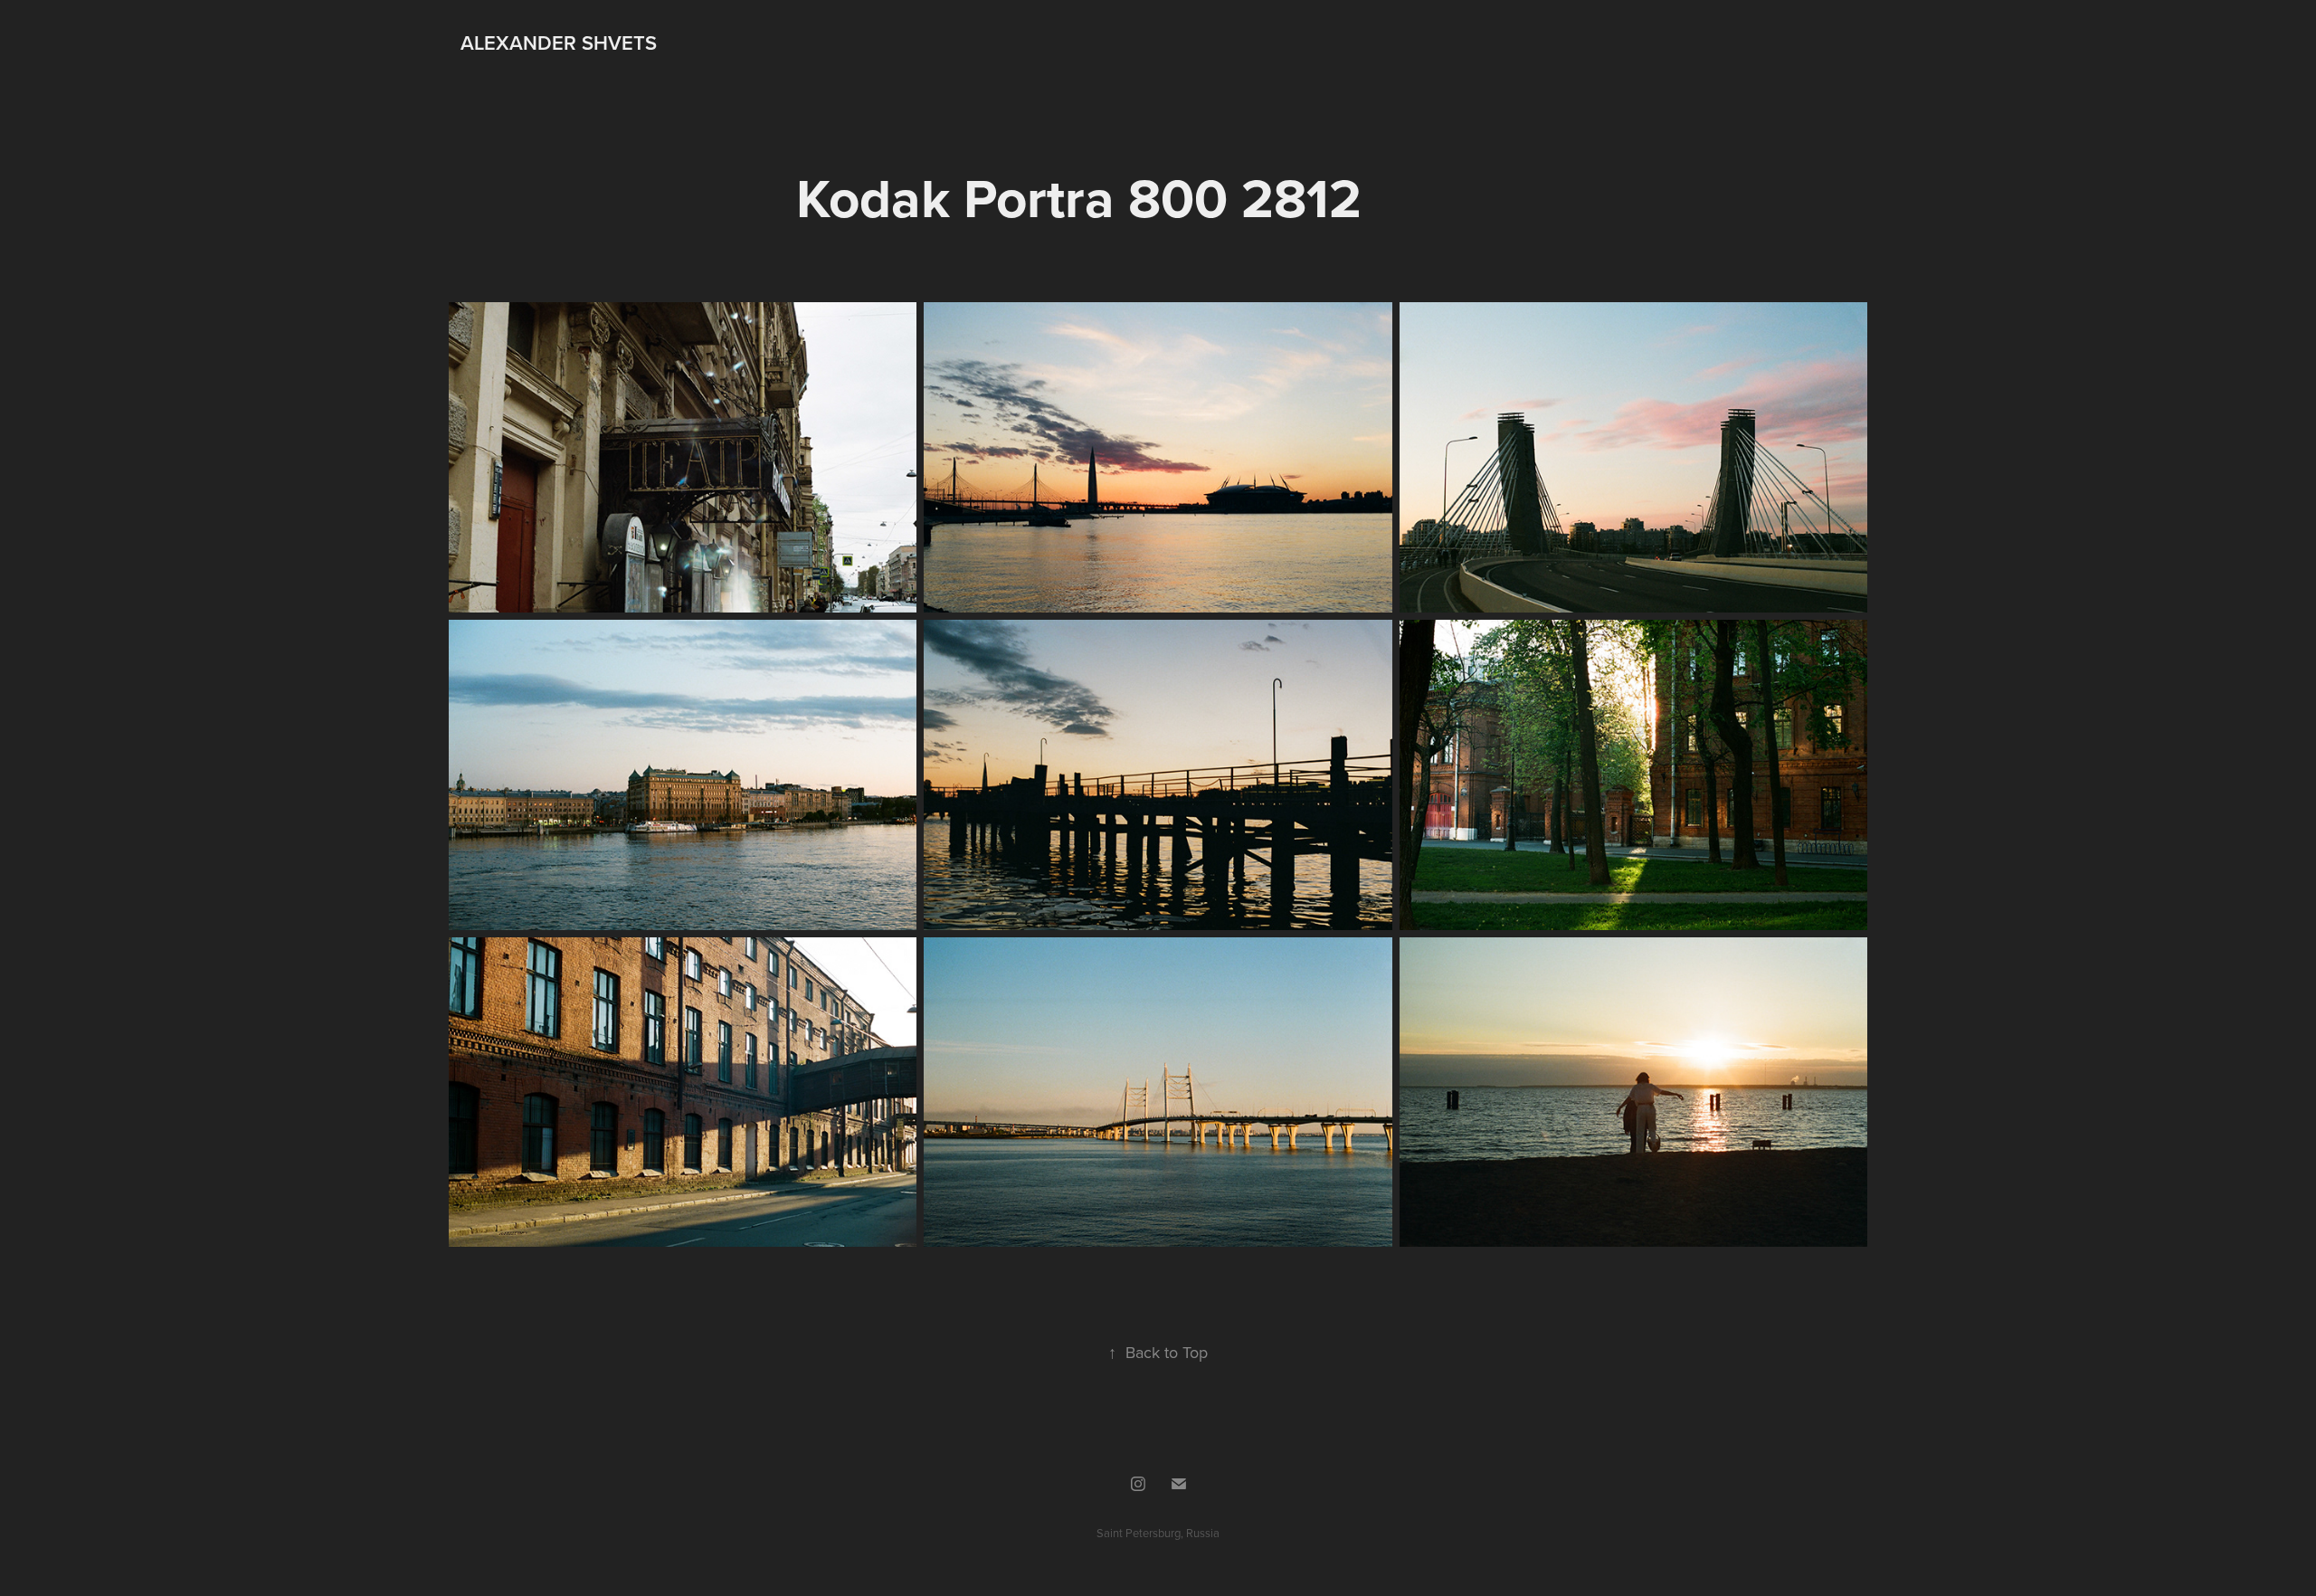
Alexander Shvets (559, 43)
